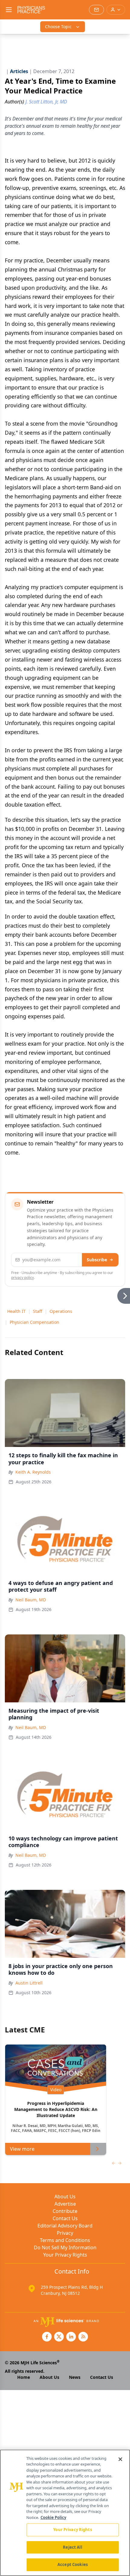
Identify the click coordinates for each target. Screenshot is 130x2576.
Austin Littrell (29, 1983)
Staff (38, 1311)
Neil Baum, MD (31, 1600)
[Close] (120, 2459)
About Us (65, 2197)
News (75, 2377)
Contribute (65, 2211)
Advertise (65, 2204)
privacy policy (23, 1278)
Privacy (65, 2233)
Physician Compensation (34, 1322)
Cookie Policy (53, 2517)
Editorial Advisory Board (65, 2226)
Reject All (72, 2547)
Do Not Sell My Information (65, 2247)
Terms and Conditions (65, 2240)
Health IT (16, 1311)
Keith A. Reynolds (33, 1472)
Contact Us (65, 2218)
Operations (61, 1311)
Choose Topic (58, 27)
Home (24, 2377)
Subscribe (97, 1260)
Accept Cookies (73, 2564)
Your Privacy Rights (65, 2255)
